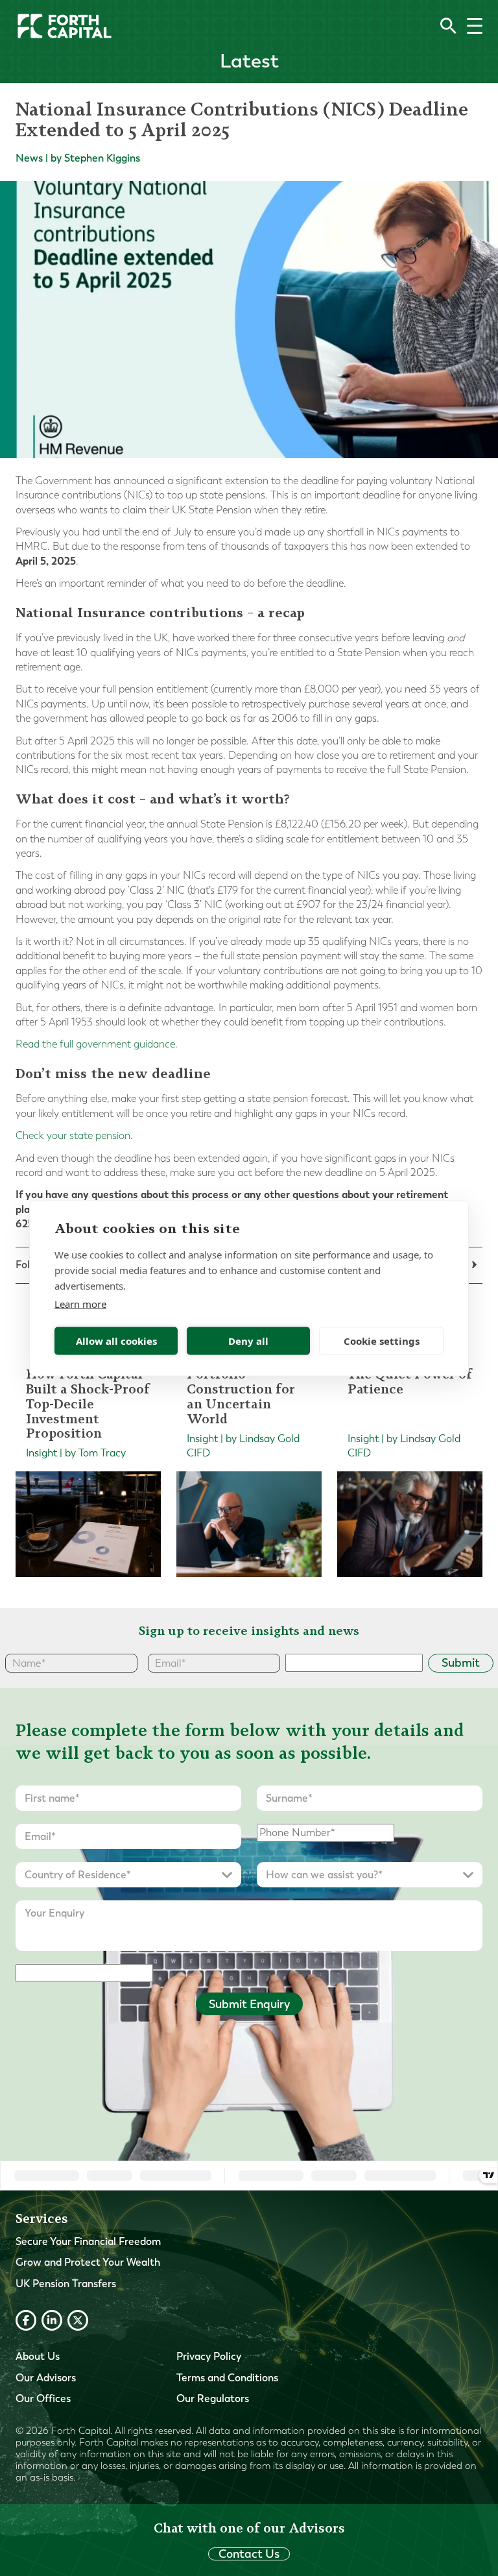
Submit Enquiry (249, 2004)
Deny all (248, 1341)
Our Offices (43, 2398)
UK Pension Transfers (66, 2284)
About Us (38, 2356)
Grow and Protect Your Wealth (88, 2262)
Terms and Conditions (227, 2378)
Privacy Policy (209, 2356)
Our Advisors (46, 2378)
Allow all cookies (116, 1341)
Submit (461, 1663)
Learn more (80, 1303)
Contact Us (249, 2554)
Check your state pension (73, 1135)
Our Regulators (213, 2398)
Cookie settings (382, 1341)
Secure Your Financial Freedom (88, 2241)
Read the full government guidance (95, 1044)
